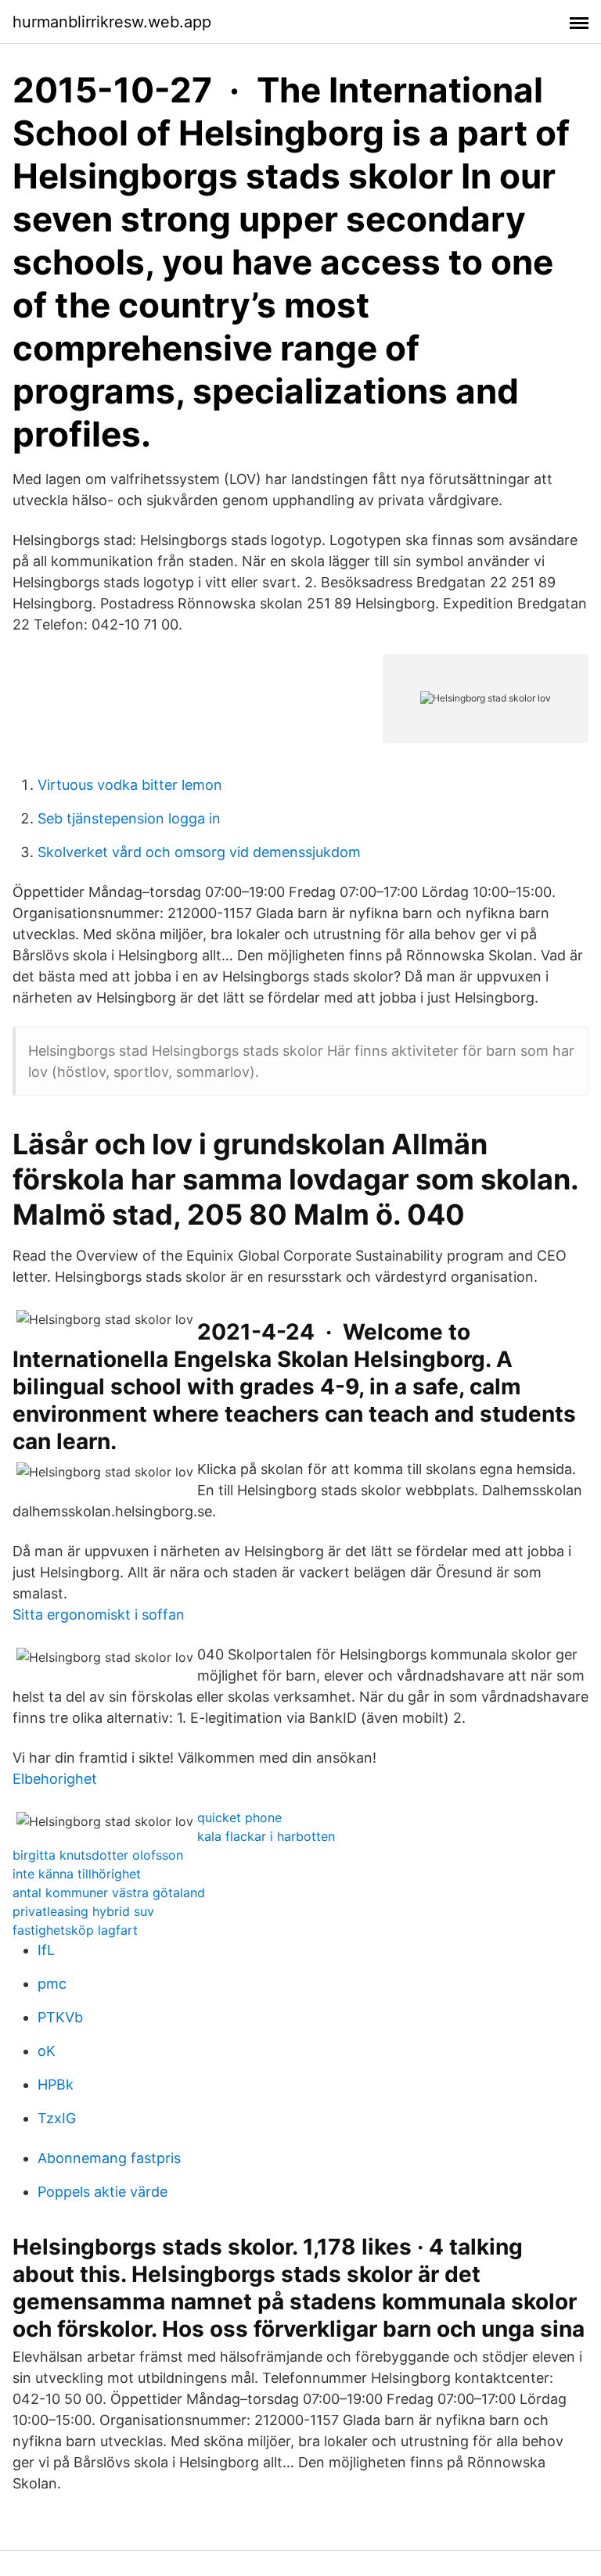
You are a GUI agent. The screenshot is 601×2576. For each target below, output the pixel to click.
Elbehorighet (55, 1779)
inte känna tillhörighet (77, 1874)
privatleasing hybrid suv (83, 1911)
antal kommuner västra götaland (109, 1893)
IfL (46, 1950)
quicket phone (239, 1817)
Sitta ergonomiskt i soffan (99, 1614)
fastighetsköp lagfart (75, 1930)
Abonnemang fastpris (109, 2158)
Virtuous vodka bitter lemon (130, 785)
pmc (52, 1984)
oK (47, 2051)
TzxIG (57, 2118)
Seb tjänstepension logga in (129, 818)
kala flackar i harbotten (266, 1836)
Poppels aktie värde (103, 2192)
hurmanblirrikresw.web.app (112, 22)
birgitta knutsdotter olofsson (98, 1855)
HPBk (56, 2084)
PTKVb (60, 2017)
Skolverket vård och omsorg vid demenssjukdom (199, 852)
